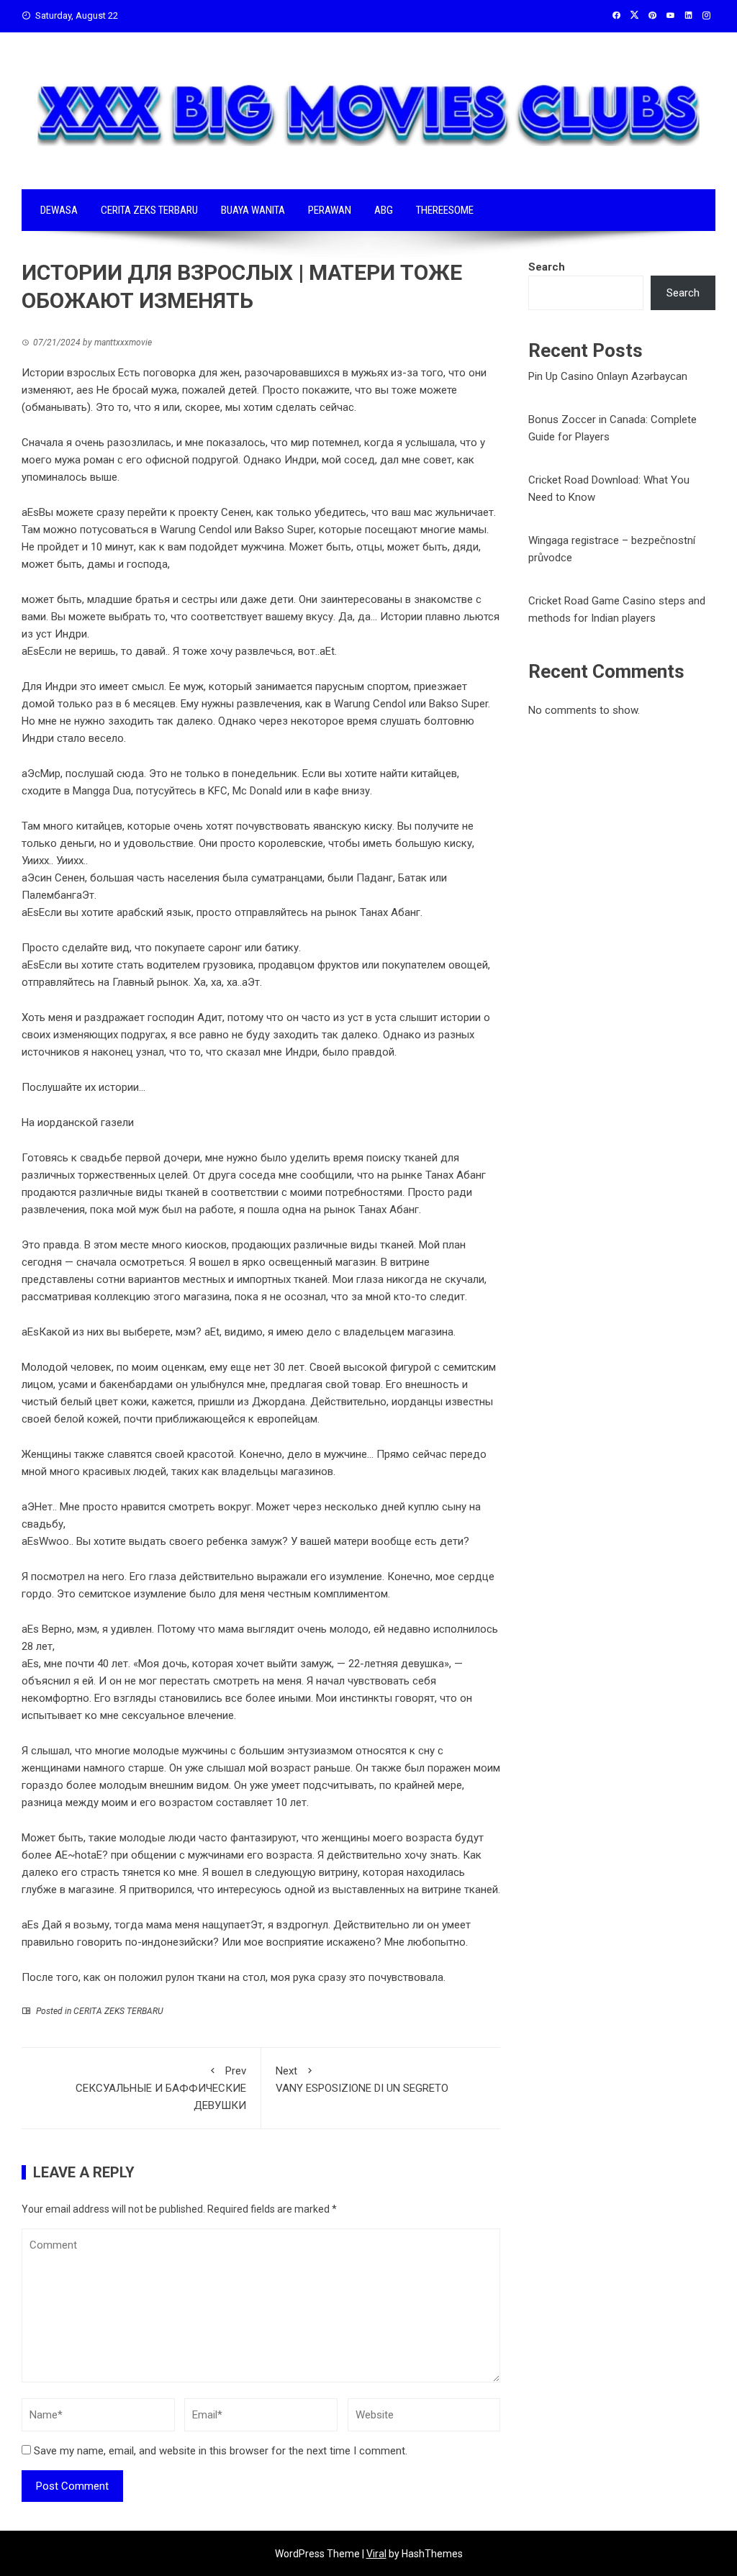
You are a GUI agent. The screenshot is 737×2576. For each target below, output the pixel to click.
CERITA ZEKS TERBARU (149, 210)
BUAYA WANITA (253, 210)
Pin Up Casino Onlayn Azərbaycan (608, 376)
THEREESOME (445, 210)
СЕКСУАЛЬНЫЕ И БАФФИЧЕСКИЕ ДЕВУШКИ (161, 2088)
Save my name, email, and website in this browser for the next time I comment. (221, 2451)
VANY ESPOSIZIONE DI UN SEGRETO (362, 2080)
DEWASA (59, 210)
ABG (384, 210)
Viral (376, 2554)
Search (547, 267)
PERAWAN (330, 210)
